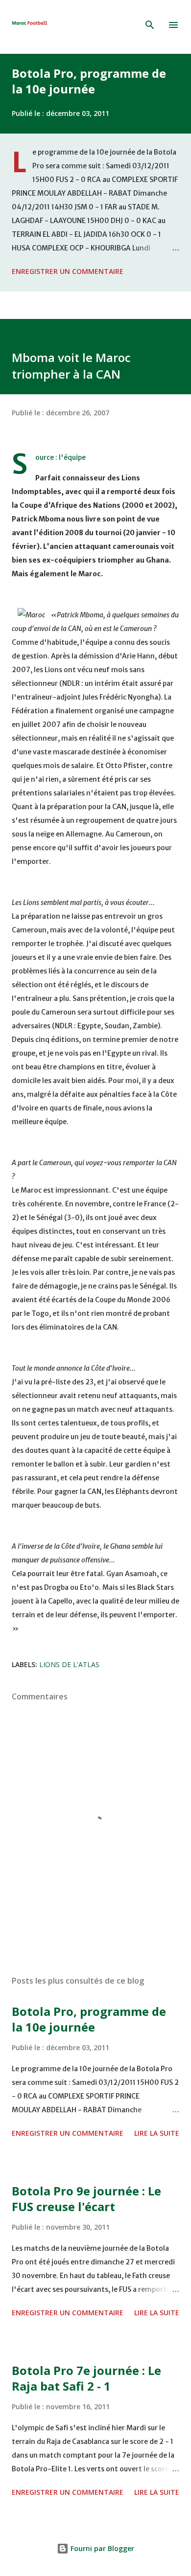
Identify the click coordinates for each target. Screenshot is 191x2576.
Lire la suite (157, 2133)
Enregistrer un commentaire (68, 271)
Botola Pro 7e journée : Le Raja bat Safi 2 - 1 (86, 2378)
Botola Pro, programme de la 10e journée (89, 81)
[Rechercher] (150, 25)
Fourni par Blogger (101, 2548)
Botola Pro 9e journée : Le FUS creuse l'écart (86, 2199)
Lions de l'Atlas (69, 1664)
